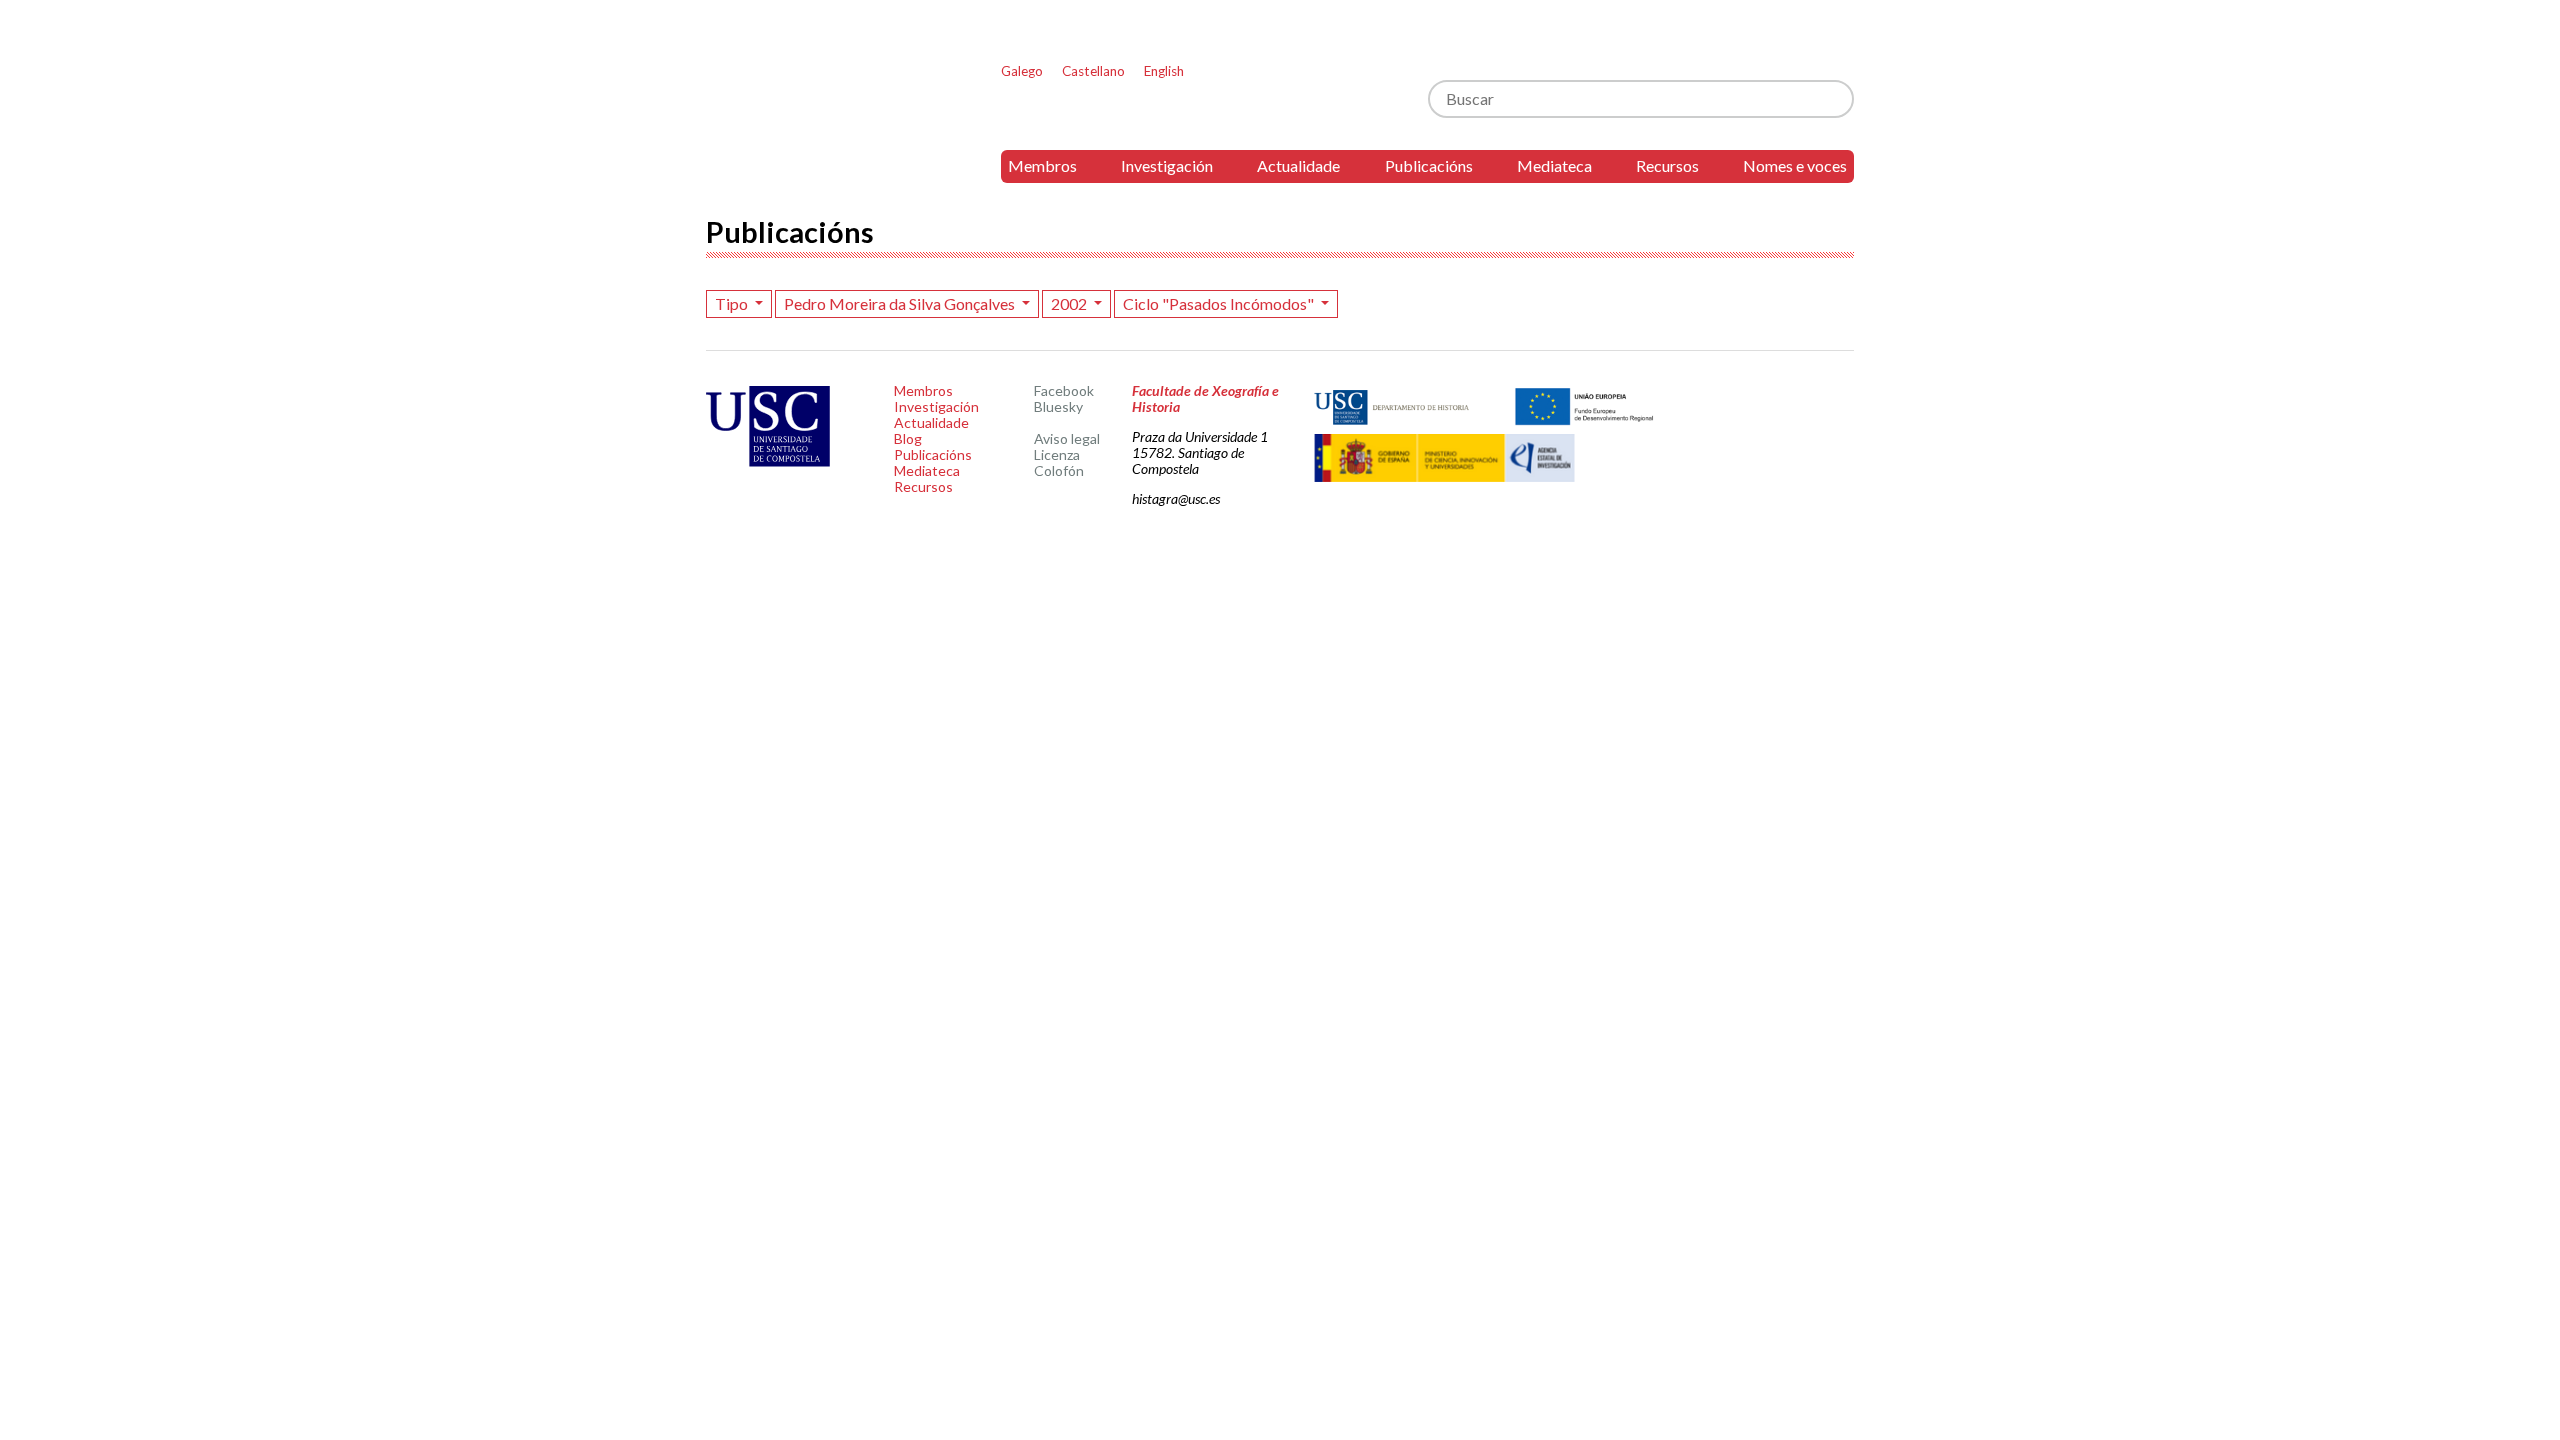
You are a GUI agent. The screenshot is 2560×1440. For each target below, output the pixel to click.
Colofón (1059, 470)
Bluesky (1058, 406)
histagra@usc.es (1176, 498)
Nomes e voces (1795, 165)
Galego (1022, 71)
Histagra (819, 106)
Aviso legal (1067, 438)
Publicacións (1429, 165)
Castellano (1093, 71)
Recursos (1667, 165)
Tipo (733, 303)
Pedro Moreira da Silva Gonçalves (901, 303)
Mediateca (1554, 165)
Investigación (1167, 165)
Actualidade (1298, 165)
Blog (908, 438)
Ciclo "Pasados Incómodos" (1220, 303)
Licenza (1057, 454)
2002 (1070, 303)
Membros (1042, 165)
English (1164, 71)
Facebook (1064, 390)
